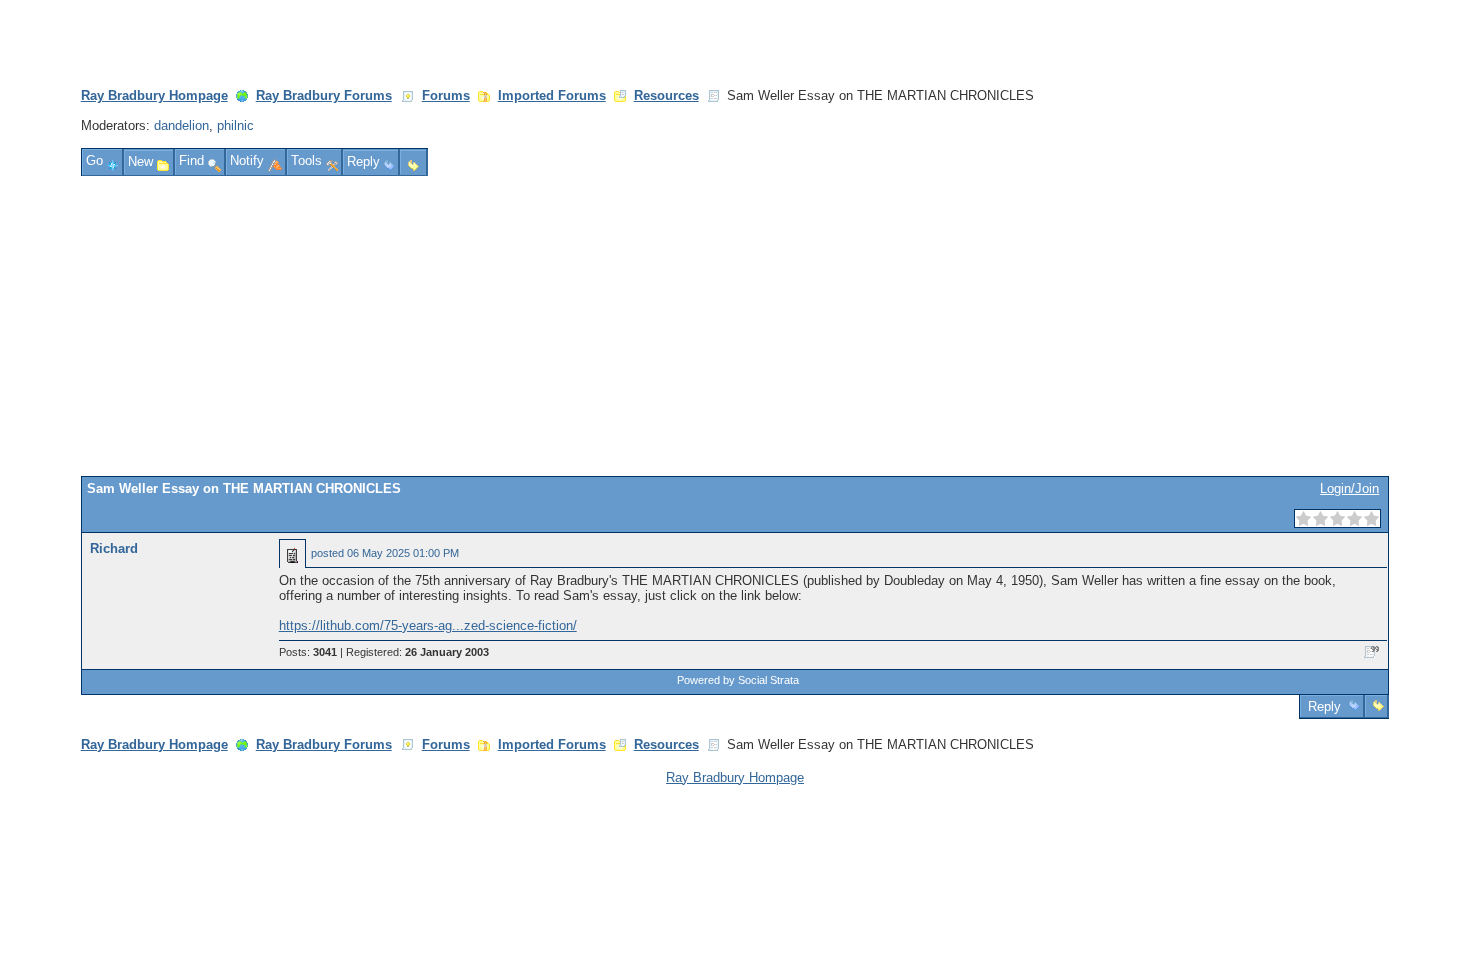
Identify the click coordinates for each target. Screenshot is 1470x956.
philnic (235, 125)
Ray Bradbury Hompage (154, 95)
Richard (114, 548)
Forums (446, 95)
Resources (666, 95)
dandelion (181, 125)
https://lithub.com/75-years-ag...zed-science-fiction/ (428, 625)
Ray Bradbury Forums (324, 95)
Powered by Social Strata (738, 680)
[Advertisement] (735, 326)
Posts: (308, 652)
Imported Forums (552, 95)
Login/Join (1349, 488)
